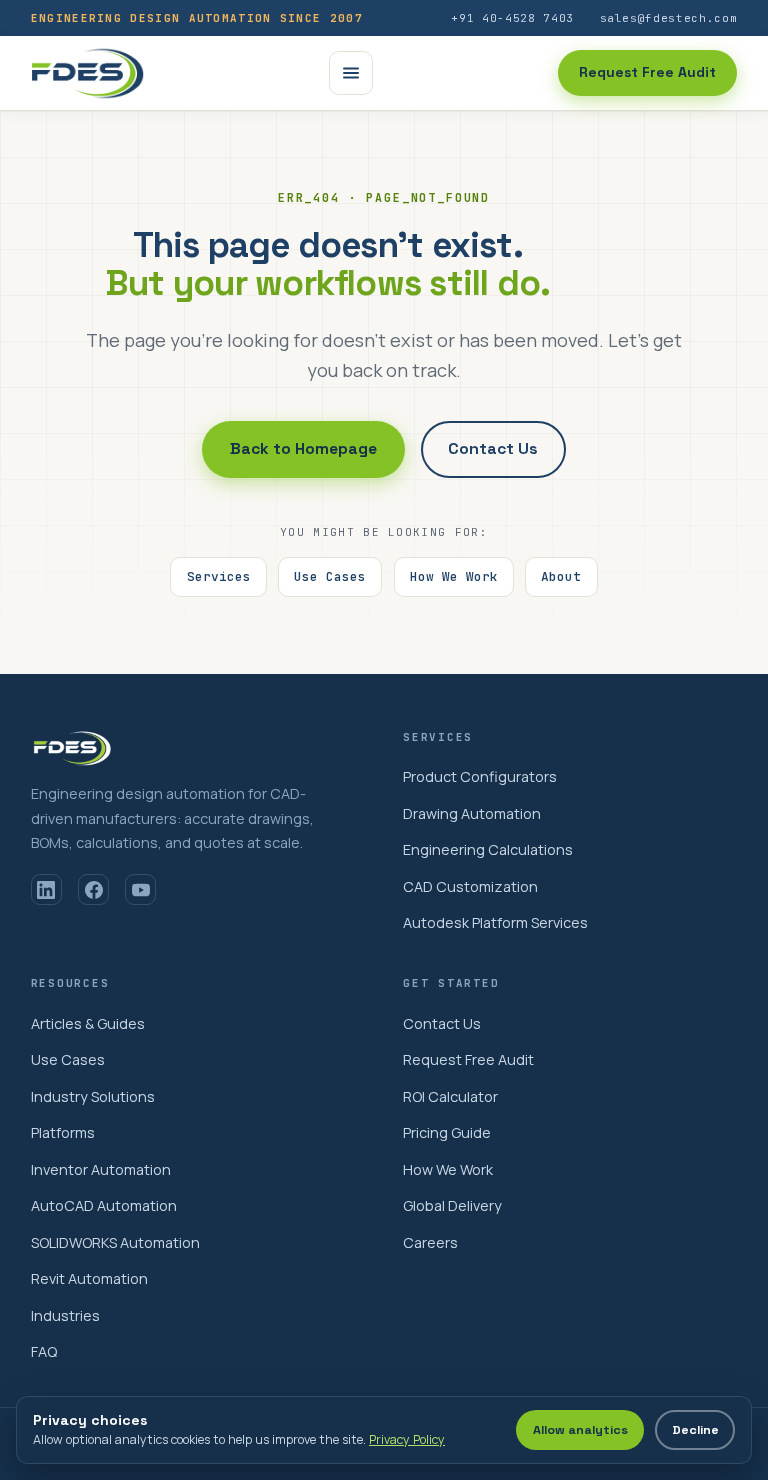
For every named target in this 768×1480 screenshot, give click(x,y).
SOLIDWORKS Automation (115, 1242)
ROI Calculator (450, 1096)
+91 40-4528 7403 (512, 18)
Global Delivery (452, 1205)
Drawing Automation (472, 813)
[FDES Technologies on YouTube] (140, 889)
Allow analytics (580, 1430)
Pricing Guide (447, 1132)
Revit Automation (89, 1278)
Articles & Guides (88, 1023)
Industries (65, 1315)
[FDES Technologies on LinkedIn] (46, 889)
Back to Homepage (303, 449)
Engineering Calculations (488, 849)
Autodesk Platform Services (495, 922)
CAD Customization (470, 886)
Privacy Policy (407, 1439)
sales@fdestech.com (669, 18)
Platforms (63, 1132)
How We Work (454, 576)
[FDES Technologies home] (88, 73)
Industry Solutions (93, 1096)
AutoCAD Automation (104, 1205)
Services (219, 576)
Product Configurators (480, 776)
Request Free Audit (647, 72)
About (561, 576)
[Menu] (351, 73)
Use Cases (330, 576)
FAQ (44, 1351)
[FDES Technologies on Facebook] (93, 889)
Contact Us (493, 449)
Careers (430, 1242)
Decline (695, 1430)
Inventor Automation (101, 1169)
